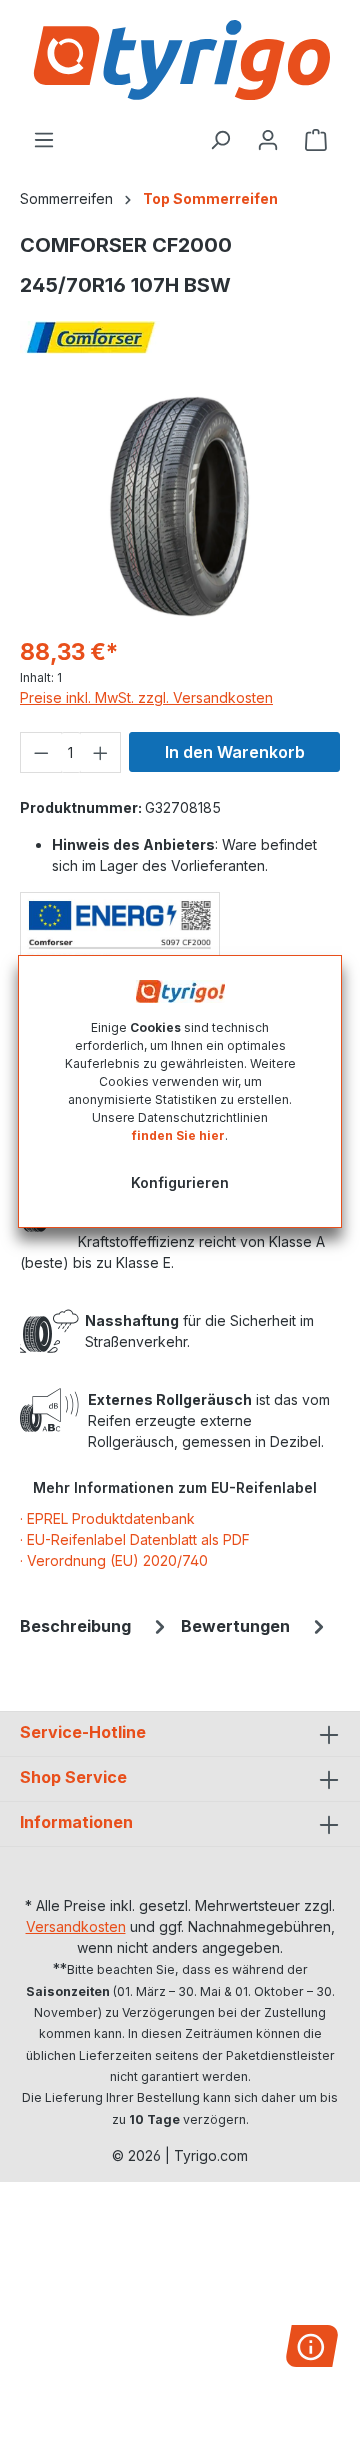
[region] (180, 506)
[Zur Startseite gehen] (180, 60)
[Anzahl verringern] (41, 752)
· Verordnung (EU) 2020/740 (114, 1560)
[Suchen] (220, 140)
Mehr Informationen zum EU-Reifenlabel (175, 1487)
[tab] (95, 1626)
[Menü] (44, 140)
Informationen (76, 1822)
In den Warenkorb (235, 752)
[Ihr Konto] (268, 140)
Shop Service (73, 1777)
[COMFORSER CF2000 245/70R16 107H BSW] (179, 506)
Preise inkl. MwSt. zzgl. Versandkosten (146, 697)
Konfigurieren (180, 1182)
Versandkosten (76, 1926)
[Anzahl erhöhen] (101, 752)
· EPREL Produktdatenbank (107, 1518)
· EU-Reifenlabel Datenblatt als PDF (135, 1539)
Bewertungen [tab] (235, 1626)
